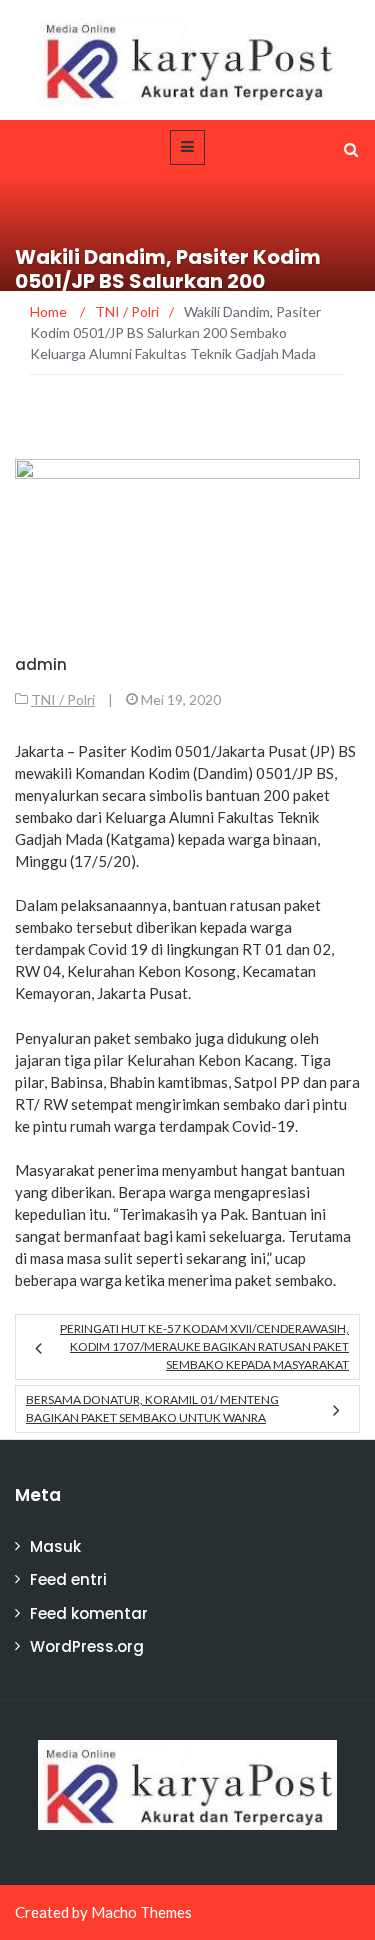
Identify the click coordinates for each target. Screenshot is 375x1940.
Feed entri (68, 1579)
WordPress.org (87, 1646)
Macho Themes (141, 1912)
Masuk (55, 1546)
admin (41, 664)
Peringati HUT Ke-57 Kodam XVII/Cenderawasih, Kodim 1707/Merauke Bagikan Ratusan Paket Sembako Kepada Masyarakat (204, 1346)
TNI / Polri (63, 699)
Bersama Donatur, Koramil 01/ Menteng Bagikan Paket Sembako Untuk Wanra (152, 1408)
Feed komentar (89, 1613)
